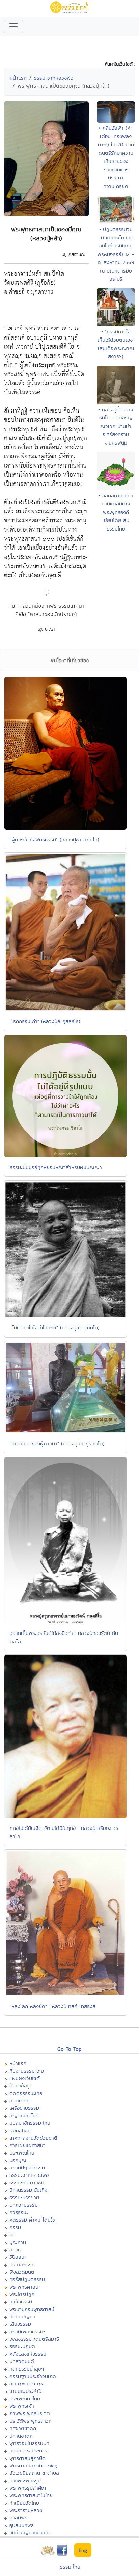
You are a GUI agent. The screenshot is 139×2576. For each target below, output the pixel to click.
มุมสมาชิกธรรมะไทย (30, 2123)
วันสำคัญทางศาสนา (30, 2532)
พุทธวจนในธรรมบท (29, 2443)
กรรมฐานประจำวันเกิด (33, 2376)
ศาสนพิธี (18, 2518)
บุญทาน (18, 2242)
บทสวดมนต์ (22, 2361)
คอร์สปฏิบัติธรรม (27, 2279)
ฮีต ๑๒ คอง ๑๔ (26, 2384)
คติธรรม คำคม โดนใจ (32, 2220)
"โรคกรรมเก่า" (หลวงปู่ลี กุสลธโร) (45, 1021)
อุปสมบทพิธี (22, 2525)
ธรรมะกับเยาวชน (27, 2182)
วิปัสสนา (18, 2257)
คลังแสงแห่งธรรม (28, 2354)
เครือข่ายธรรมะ (25, 2108)
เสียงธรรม (20, 2324)
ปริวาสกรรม (22, 2264)
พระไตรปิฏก (22, 2294)
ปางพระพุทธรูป (25, 2480)
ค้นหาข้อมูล (21, 2086)
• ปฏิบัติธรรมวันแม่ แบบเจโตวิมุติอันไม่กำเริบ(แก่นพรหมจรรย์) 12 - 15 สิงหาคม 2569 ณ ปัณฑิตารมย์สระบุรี (116, 254)
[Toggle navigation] (13, 26)
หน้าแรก (18, 78)
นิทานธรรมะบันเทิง (28, 2190)
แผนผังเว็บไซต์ (25, 2078)
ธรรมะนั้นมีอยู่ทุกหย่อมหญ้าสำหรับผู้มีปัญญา (56, 1167)
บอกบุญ (18, 2160)
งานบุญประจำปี (25, 2391)
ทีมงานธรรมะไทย (27, 2071)
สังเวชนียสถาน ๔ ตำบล (34, 2473)
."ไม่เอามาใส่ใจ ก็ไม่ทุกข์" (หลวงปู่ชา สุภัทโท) (55, 1328)
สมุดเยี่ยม (20, 2101)
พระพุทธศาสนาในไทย (31, 2495)
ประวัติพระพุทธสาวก (31, 2421)
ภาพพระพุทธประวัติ (30, 2413)
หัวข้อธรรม (21, 2302)
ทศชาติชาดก (23, 2428)
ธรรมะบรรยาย (24, 2197)
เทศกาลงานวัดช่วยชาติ (33, 2138)
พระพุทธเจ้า (22, 2406)
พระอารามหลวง (26, 2510)
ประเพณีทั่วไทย (25, 2398)
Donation (20, 2130)
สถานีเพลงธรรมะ (27, 2331)
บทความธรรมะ (24, 2205)
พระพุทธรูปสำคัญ (28, 2488)
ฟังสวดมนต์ (22, 2272)
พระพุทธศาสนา (25, 2287)
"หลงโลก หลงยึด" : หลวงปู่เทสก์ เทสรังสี (53, 2006)
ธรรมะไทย (70, 2567)
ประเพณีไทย (22, 2153)
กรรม (15, 2227)
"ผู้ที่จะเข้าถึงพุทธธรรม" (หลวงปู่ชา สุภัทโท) (54, 839)
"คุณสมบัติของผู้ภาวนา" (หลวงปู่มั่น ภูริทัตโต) (57, 1443)
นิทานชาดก (21, 2436)
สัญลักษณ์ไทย (24, 2115)
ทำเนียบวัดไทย (24, 2503)
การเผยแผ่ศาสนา (27, 2145)
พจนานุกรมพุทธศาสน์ (32, 2309)
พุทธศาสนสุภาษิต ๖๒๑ (34, 2465)
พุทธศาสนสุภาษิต (27, 2458)
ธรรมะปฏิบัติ (22, 2346)
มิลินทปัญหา (22, 2317)
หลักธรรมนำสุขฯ (27, 2369)
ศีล (12, 2235)
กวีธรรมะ (19, 2212)
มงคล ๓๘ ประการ (28, 2451)
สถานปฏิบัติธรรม (27, 2168)
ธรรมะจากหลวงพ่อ (54, 78)
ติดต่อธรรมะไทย (26, 2093)
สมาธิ (15, 2249)
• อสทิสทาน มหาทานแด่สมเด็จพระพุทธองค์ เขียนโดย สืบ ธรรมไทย (116, 512)
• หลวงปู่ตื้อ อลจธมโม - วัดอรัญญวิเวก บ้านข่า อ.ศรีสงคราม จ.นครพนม (116, 426)
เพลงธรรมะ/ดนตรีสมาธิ (34, 2339)
